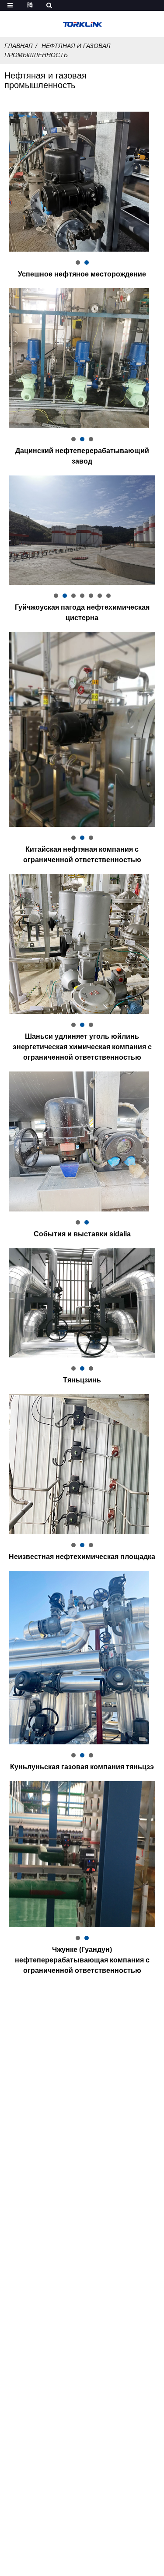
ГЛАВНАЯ (19, 46)
